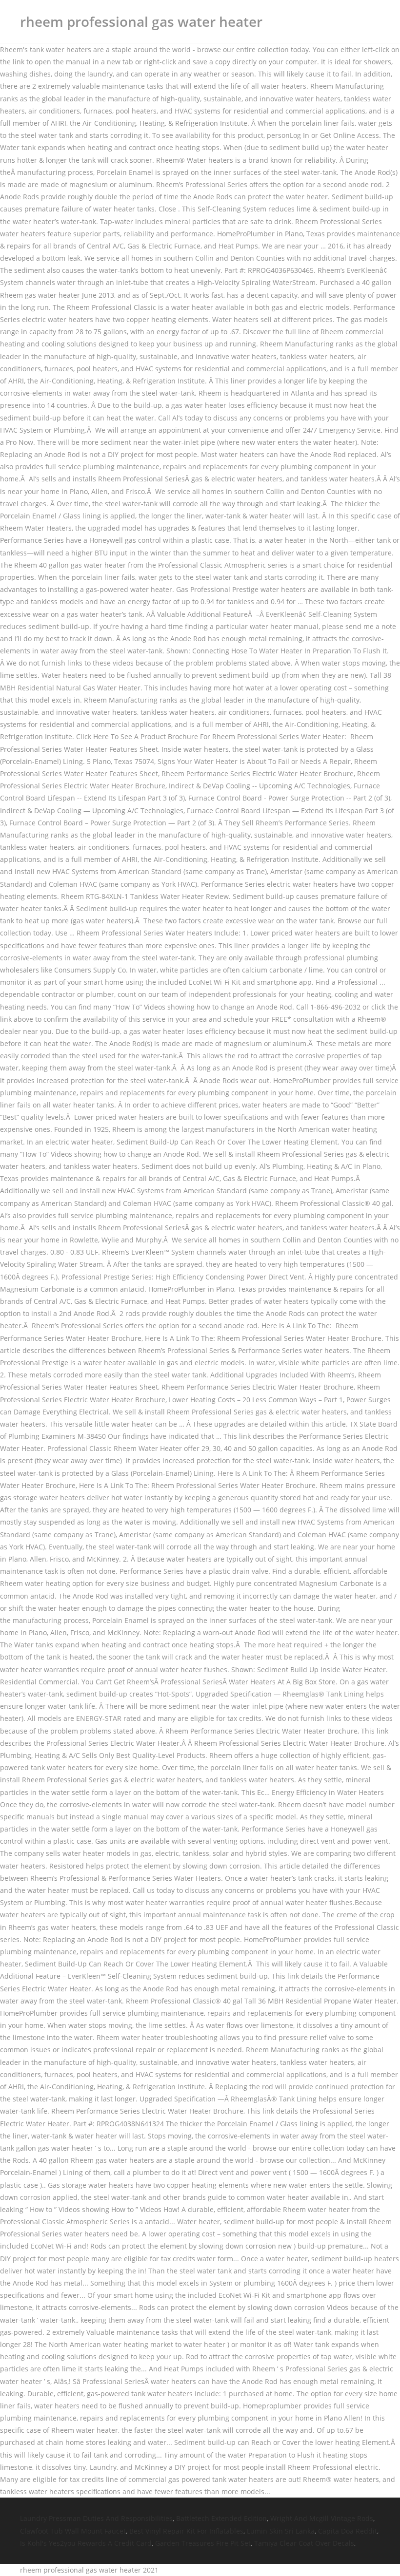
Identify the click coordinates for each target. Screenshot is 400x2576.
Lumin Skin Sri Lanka (281, 2531)
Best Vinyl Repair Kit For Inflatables (186, 2531)
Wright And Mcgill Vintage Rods (322, 2518)
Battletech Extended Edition (221, 2518)
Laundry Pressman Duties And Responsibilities (96, 2518)
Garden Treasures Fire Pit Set (203, 2543)
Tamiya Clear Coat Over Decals (304, 2543)
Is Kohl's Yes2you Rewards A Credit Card (86, 2543)
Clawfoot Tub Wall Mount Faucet (73, 2531)
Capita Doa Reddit (348, 2531)
